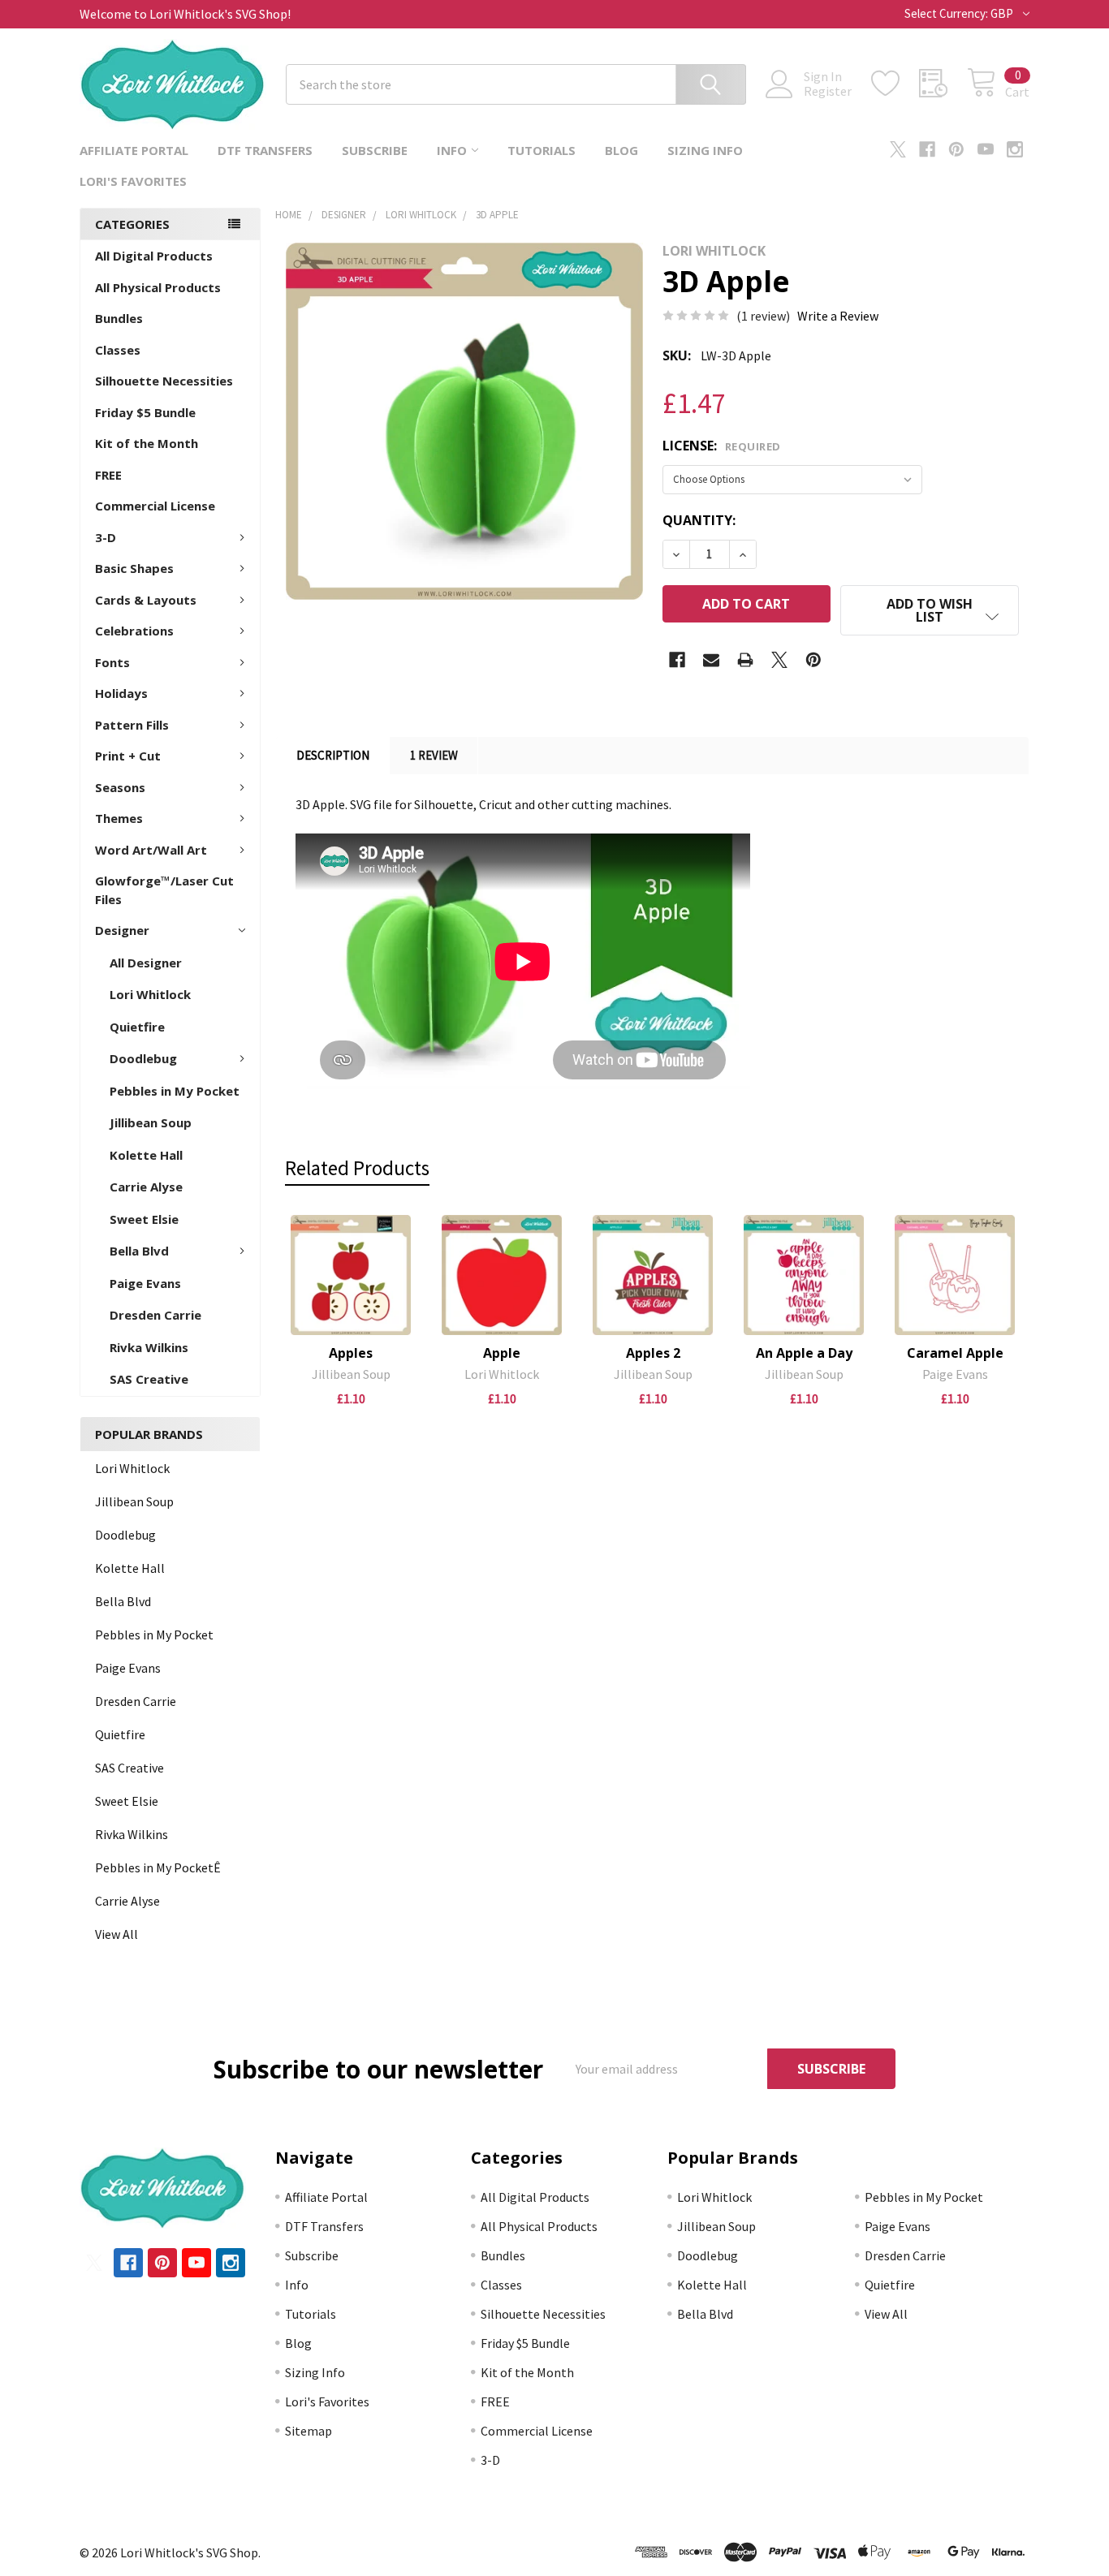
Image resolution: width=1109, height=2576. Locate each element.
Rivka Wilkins (149, 1347)
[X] (898, 149)
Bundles (119, 318)
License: (722, 446)
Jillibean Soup (151, 1122)
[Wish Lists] (895, 84)
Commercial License (155, 506)
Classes (118, 350)
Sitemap (309, 2431)
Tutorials (542, 150)
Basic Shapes (134, 568)
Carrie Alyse (146, 1187)
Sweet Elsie (144, 1219)
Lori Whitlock (150, 994)
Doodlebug (143, 1058)
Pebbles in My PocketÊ (158, 1867)
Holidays (121, 693)
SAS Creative (149, 1379)
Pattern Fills (132, 725)
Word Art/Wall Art (151, 850)
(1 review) (763, 316)
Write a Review (838, 316)
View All (117, 1934)
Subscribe (375, 150)
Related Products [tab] (357, 1168)
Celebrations (134, 631)
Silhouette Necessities (164, 381)
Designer (122, 930)
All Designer (146, 963)
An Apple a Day (804, 1353)
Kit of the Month (147, 443)
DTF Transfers (265, 150)
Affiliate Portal (134, 150)
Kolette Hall (146, 1155)
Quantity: (699, 520)
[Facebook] (927, 149)
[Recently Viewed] (943, 84)
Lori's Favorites (133, 181)
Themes (119, 818)
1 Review (434, 755)
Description (333, 755)
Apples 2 (653, 1353)
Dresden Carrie (155, 1315)
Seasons (120, 787)
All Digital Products (154, 256)
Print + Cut (128, 756)
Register (828, 91)
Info (452, 150)
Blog (621, 150)
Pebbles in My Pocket (175, 1091)
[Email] (711, 660)
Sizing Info (705, 150)
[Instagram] (1015, 149)
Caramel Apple (955, 1353)
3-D (106, 537)
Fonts (112, 662)
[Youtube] (986, 149)
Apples (351, 1353)
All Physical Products (158, 287)
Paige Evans (145, 1283)
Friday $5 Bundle (145, 412)
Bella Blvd (139, 1251)
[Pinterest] (956, 149)
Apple (502, 1353)
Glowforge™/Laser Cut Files (164, 890)
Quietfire (137, 1027)
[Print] (745, 660)
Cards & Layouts (146, 600)
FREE (108, 475)
